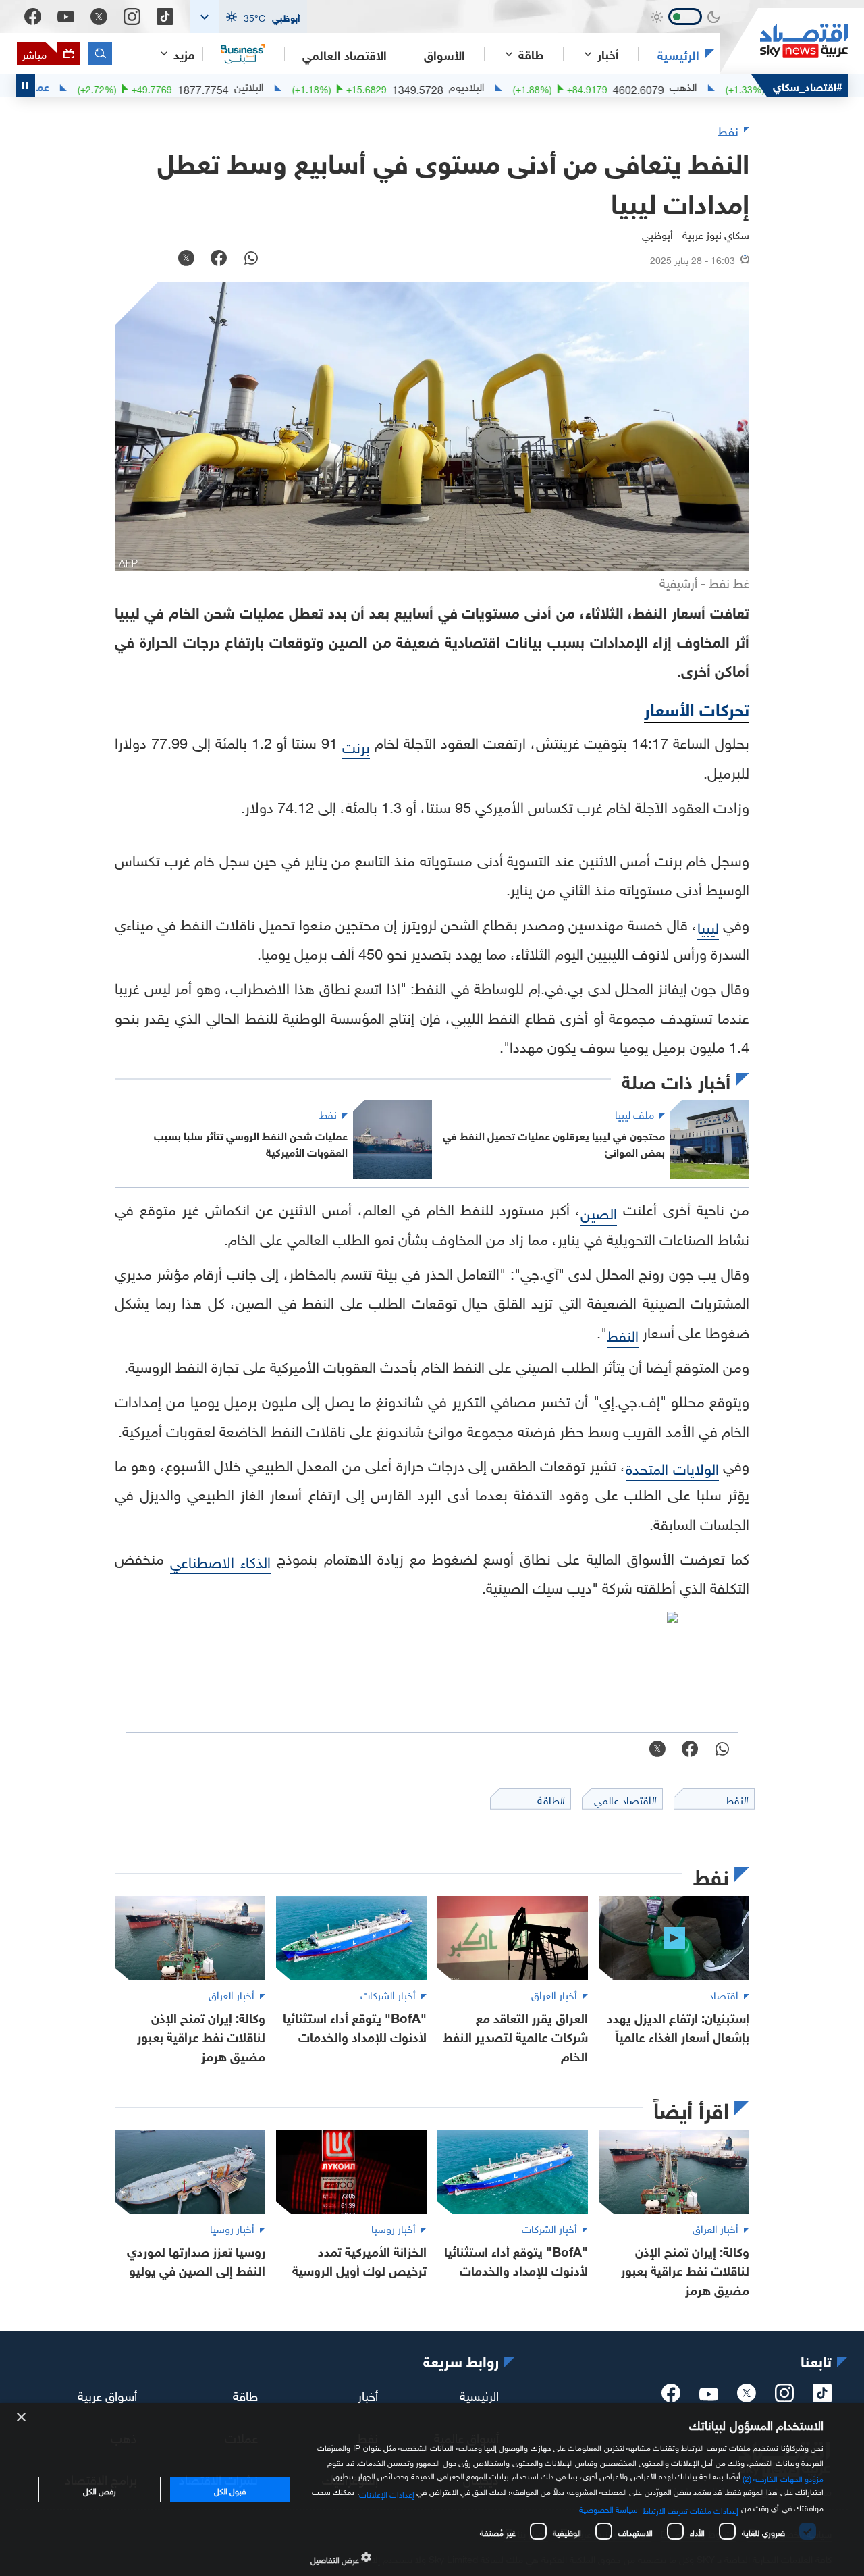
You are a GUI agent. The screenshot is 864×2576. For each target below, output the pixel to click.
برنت (356, 745)
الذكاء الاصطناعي (220, 1560)
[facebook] (671, 2397)
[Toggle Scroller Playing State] (26, 85)
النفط (623, 1334)
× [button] (22, 2418)
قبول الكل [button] (230, 2490)
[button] (248, 17)
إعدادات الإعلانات (387, 2493)
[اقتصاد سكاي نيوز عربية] (784, 41)
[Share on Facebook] (219, 259)
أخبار (368, 2394)
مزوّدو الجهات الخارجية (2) (783, 2477)
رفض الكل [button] (100, 2490)
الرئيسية (678, 54)
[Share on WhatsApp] (251, 259)
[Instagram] (132, 17)
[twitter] (747, 2397)
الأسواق (444, 54)
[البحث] (100, 54)
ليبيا (708, 926)
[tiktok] (822, 2397)
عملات (91, 86)
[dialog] (432, 2490)
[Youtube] (66, 17)
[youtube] (709, 2396)
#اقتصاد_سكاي (808, 85)
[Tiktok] (165, 17)
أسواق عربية (107, 2394)
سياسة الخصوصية (609, 2508)
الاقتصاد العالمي (345, 54)
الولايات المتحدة (672, 1467)
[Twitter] (99, 17)
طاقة (245, 2394)
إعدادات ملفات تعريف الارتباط (691, 2509)
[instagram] (784, 2397)
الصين (599, 1212)
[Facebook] (33, 17)
